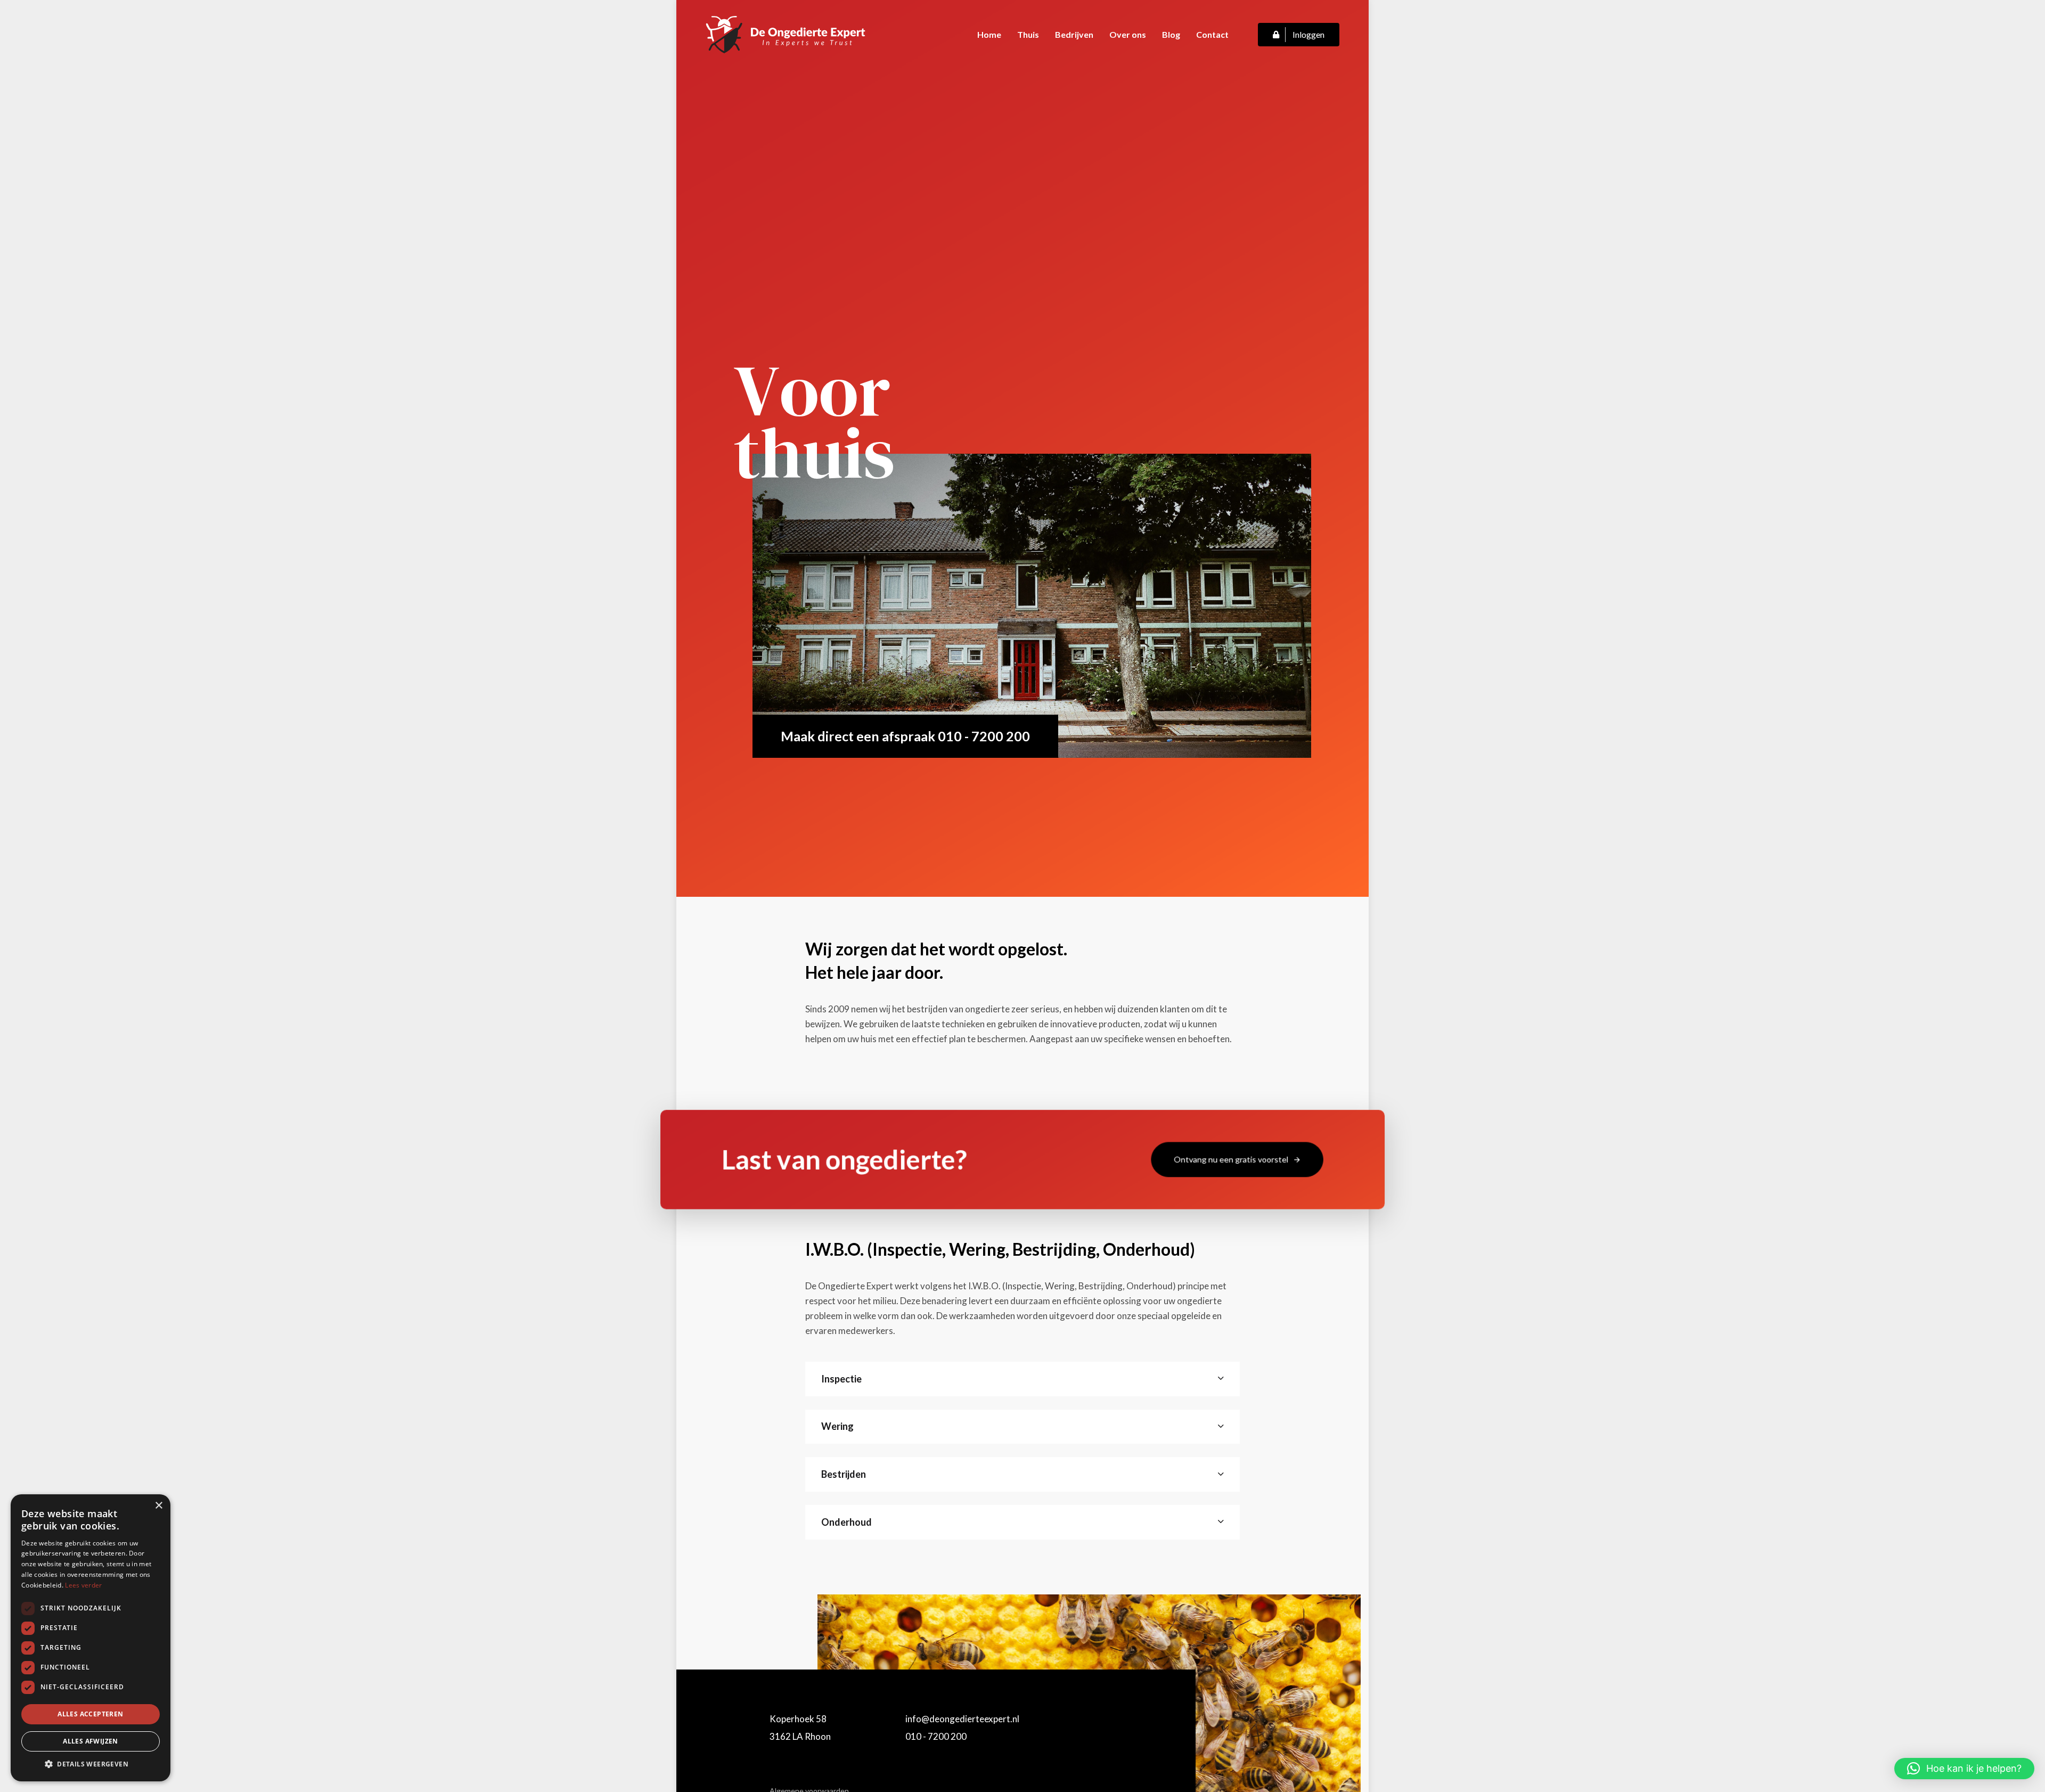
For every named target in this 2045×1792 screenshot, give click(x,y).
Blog (1171, 34)
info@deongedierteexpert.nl (962, 1719)
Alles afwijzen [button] (91, 1741)
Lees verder (83, 1585)
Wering (837, 1426)
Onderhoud (846, 1522)
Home (989, 34)
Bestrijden (844, 1474)
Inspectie (841, 1379)
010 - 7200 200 (936, 1736)
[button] (1964, 1769)
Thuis (1028, 34)
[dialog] (91, 1638)
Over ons (1128, 34)
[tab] (1023, 1379)
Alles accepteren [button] (90, 1714)
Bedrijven (1074, 34)
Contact (1212, 34)
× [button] (158, 1506)
